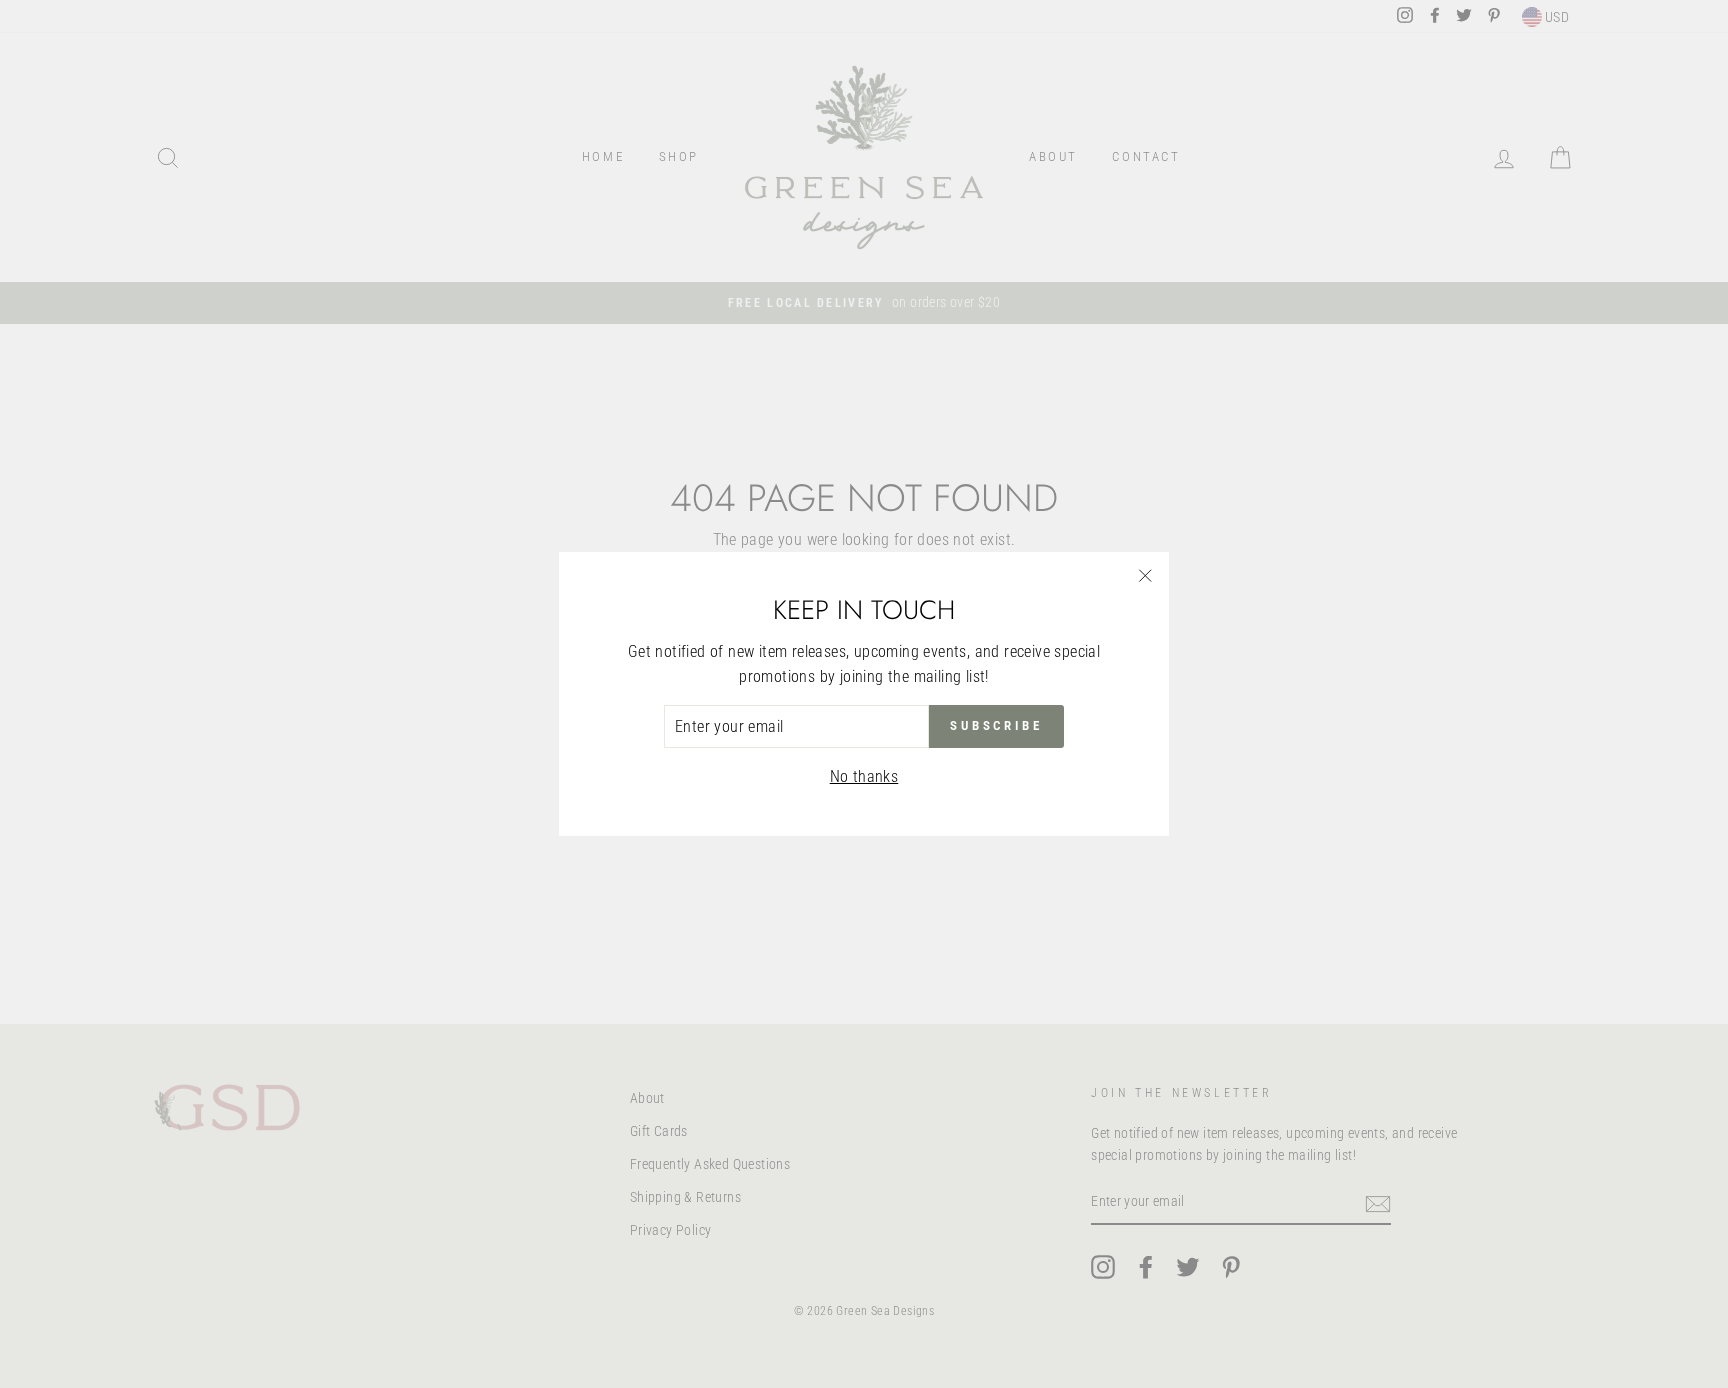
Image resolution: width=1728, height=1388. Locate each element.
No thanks (864, 776)
